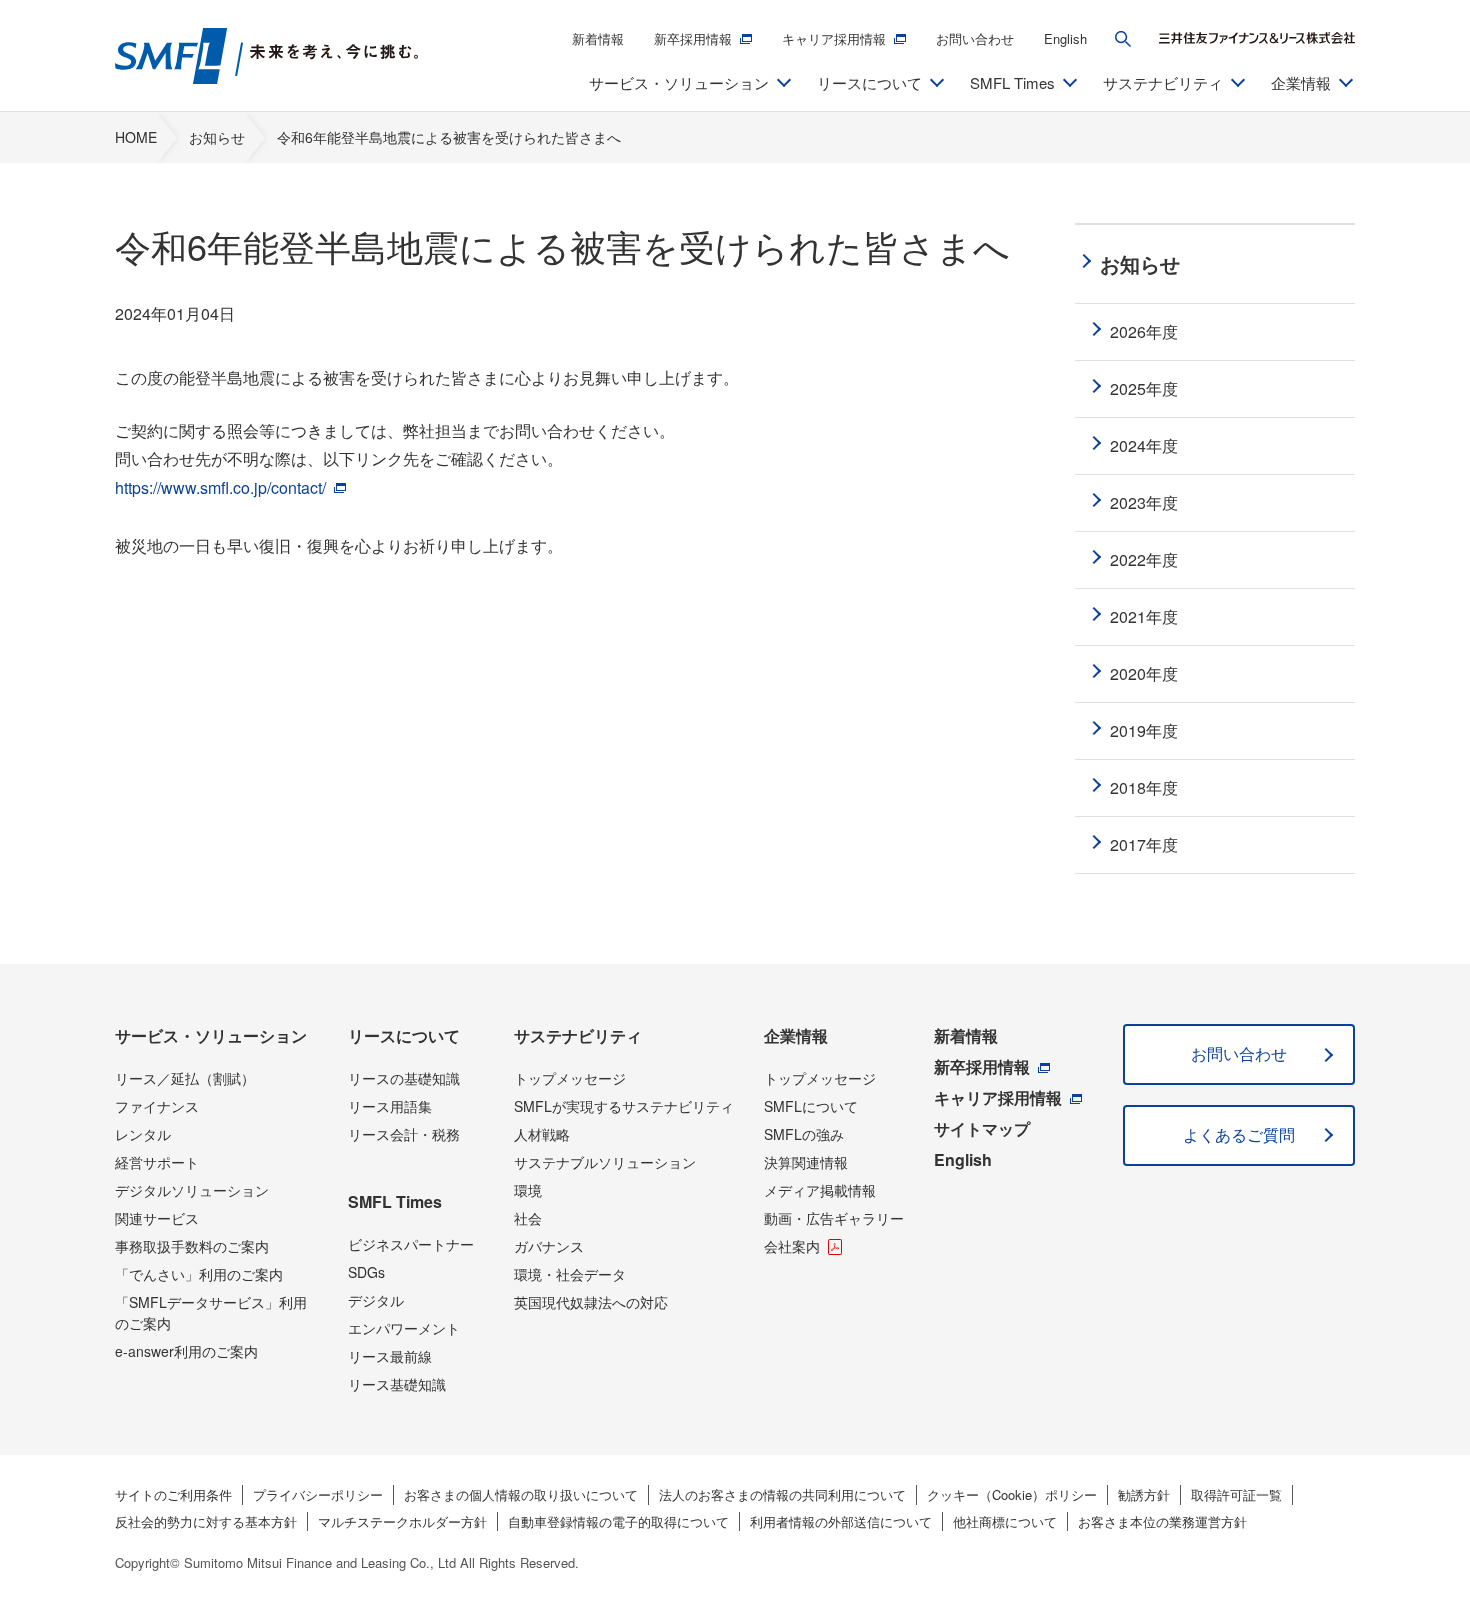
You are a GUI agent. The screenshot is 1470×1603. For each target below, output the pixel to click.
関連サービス (157, 1218)
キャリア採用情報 (834, 38)
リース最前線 (390, 1356)
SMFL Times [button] (1012, 82)
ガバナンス (549, 1246)
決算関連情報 (806, 1162)
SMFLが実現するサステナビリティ (624, 1106)
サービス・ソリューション (211, 1035)
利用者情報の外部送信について (841, 1521)
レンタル (143, 1134)
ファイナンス (157, 1106)
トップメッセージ (570, 1078)
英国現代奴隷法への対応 (591, 1302)
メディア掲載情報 (820, 1190)
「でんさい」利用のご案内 (199, 1274)
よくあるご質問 (1239, 1134)
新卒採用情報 (693, 38)
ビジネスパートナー (411, 1244)
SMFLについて (811, 1106)
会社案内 (792, 1246)
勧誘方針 (1144, 1494)
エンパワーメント (404, 1328)
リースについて (404, 1035)
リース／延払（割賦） (185, 1078)
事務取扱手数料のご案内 (192, 1246)
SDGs (366, 1272)
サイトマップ (982, 1128)
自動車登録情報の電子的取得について (618, 1521)
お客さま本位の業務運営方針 (1162, 1521)
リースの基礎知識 (404, 1078)
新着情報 (598, 38)
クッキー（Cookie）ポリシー (1012, 1494)
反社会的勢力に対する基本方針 (206, 1521)
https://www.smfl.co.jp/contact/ (222, 487)
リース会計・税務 (404, 1134)
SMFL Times (395, 1201)
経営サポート (157, 1162)
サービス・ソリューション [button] (679, 82)
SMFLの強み (804, 1134)
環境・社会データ (570, 1274)
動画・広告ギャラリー (834, 1218)
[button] (1123, 39)
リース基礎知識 (397, 1384)
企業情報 (796, 1035)
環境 (528, 1190)
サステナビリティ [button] (1163, 82)
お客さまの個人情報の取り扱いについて (521, 1494)
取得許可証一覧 (1236, 1494)
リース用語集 (390, 1106)
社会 (528, 1218)
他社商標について (1005, 1521)
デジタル (376, 1300)
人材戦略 (542, 1134)
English (1065, 38)
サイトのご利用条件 (173, 1494)
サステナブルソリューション (605, 1162)
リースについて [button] (869, 82)
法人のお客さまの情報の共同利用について (782, 1494)
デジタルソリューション (192, 1190)
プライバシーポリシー (318, 1494)
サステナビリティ (578, 1035)
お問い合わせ (975, 38)
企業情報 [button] (1301, 82)
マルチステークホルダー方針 (402, 1521)
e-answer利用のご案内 (186, 1351)
